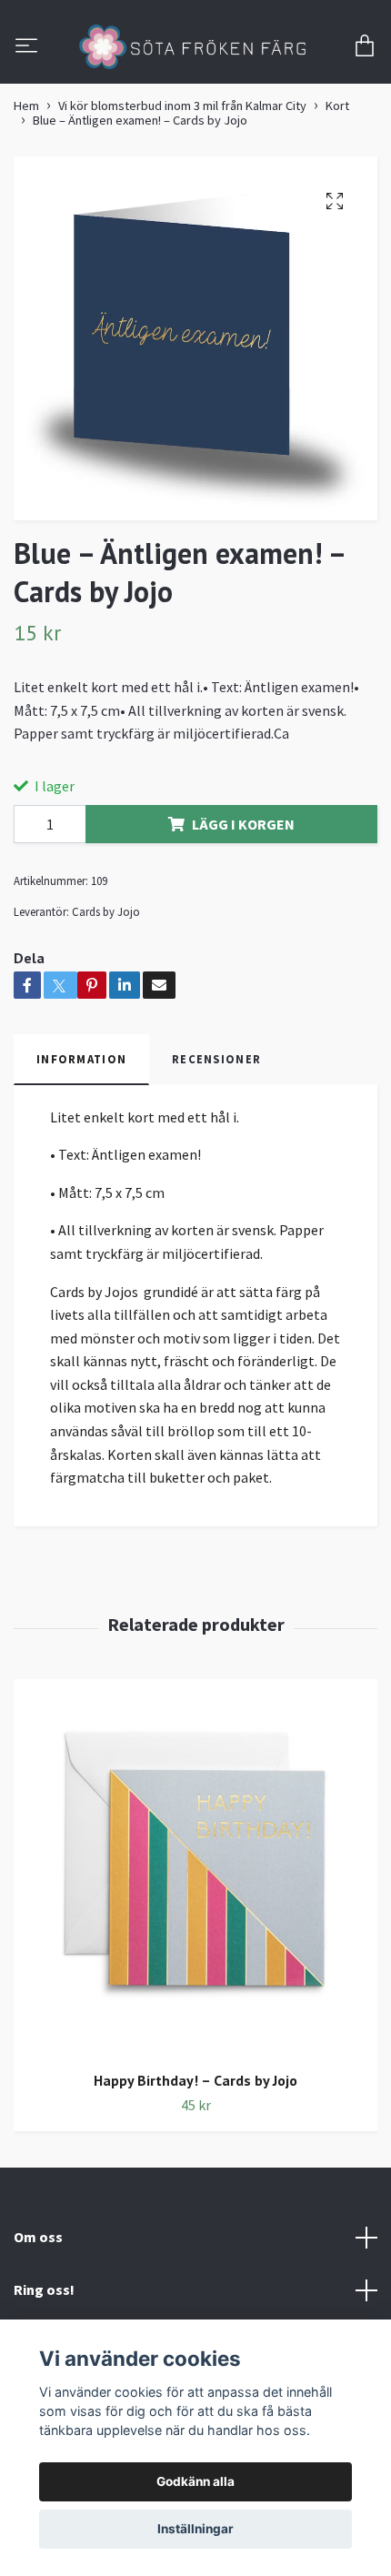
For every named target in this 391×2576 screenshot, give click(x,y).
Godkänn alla (195, 2481)
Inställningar (195, 2529)
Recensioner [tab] (216, 1135)
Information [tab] (81, 1135)
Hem (26, 182)
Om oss (38, 2313)
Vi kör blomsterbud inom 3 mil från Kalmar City (182, 182)
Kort (337, 182)
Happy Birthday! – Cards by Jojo (195, 2157)
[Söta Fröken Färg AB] (195, 86)
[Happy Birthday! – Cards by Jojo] (195, 1944)
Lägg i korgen (243, 901)
